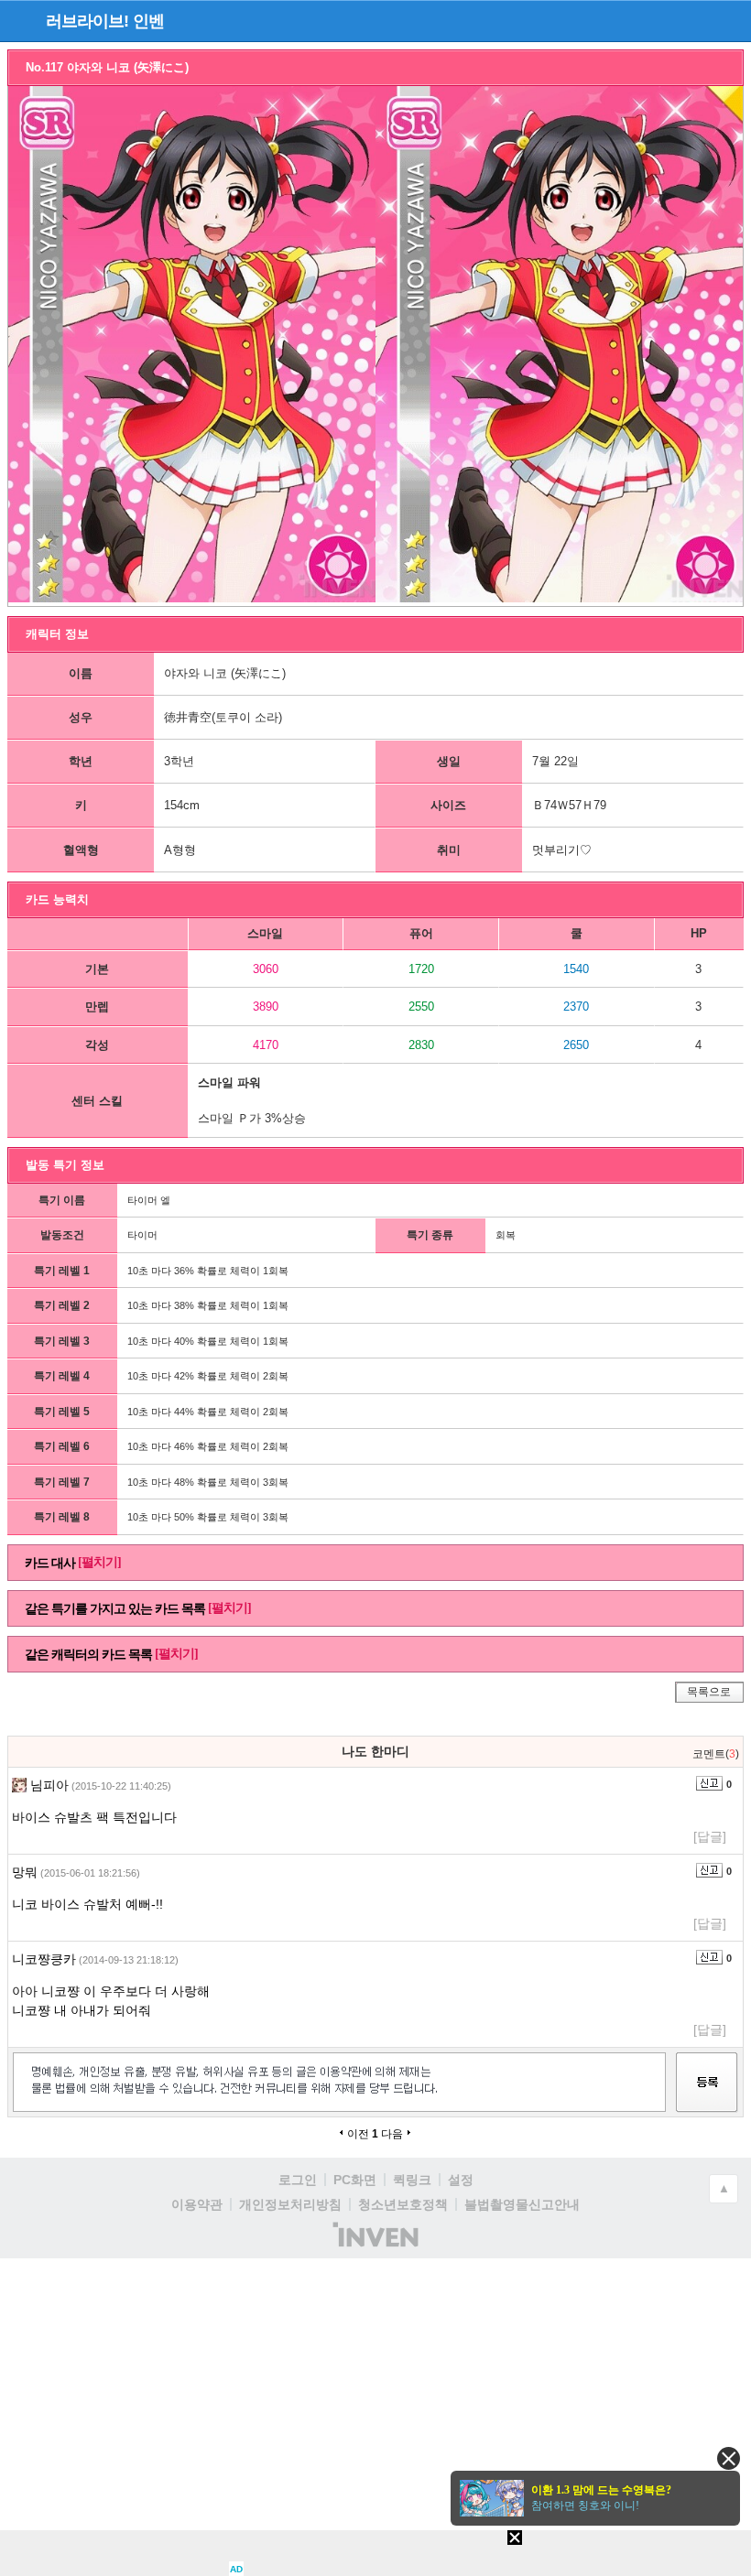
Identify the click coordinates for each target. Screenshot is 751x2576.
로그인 (298, 2180)
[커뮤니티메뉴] (19, 21)
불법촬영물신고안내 (522, 2204)
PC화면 (355, 2180)
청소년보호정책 (403, 2204)
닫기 (729, 2458)
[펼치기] (99, 1562)
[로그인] (697, 20)
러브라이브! (87, 21)
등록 (707, 2099)
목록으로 (709, 1692)
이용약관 (197, 2204)
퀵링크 (412, 2180)
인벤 (148, 21)
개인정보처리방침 (290, 2204)
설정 (461, 2180)
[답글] (710, 1836)
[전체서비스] (729, 20)
